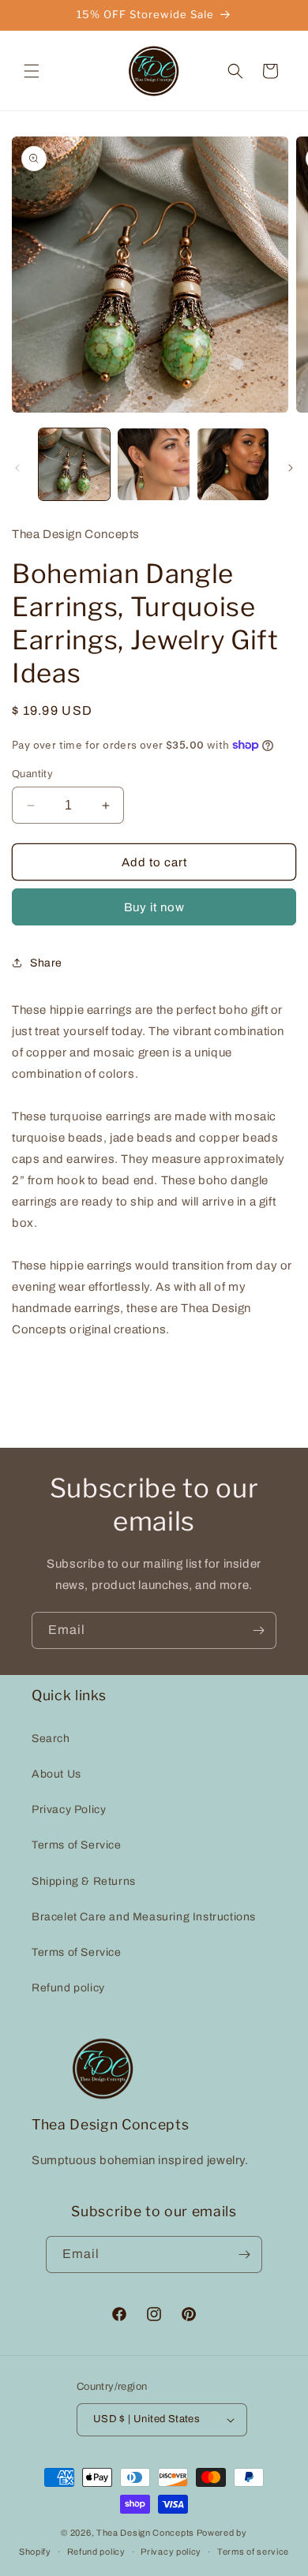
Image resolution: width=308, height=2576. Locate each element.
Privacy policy (171, 2552)
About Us (56, 1774)
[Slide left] (17, 468)
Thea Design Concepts (145, 2533)
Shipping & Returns (84, 1881)
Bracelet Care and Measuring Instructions (144, 1917)
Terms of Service (77, 1845)
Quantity (32, 774)
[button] (32, 71)
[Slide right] (291, 468)
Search (51, 1739)
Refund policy (68, 1988)
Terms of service (253, 2552)
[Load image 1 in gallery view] (74, 464)
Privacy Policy (69, 1810)
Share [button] (46, 963)
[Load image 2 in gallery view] (153, 464)
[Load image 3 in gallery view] (233, 464)
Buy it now (154, 907)
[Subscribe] (258, 1630)
